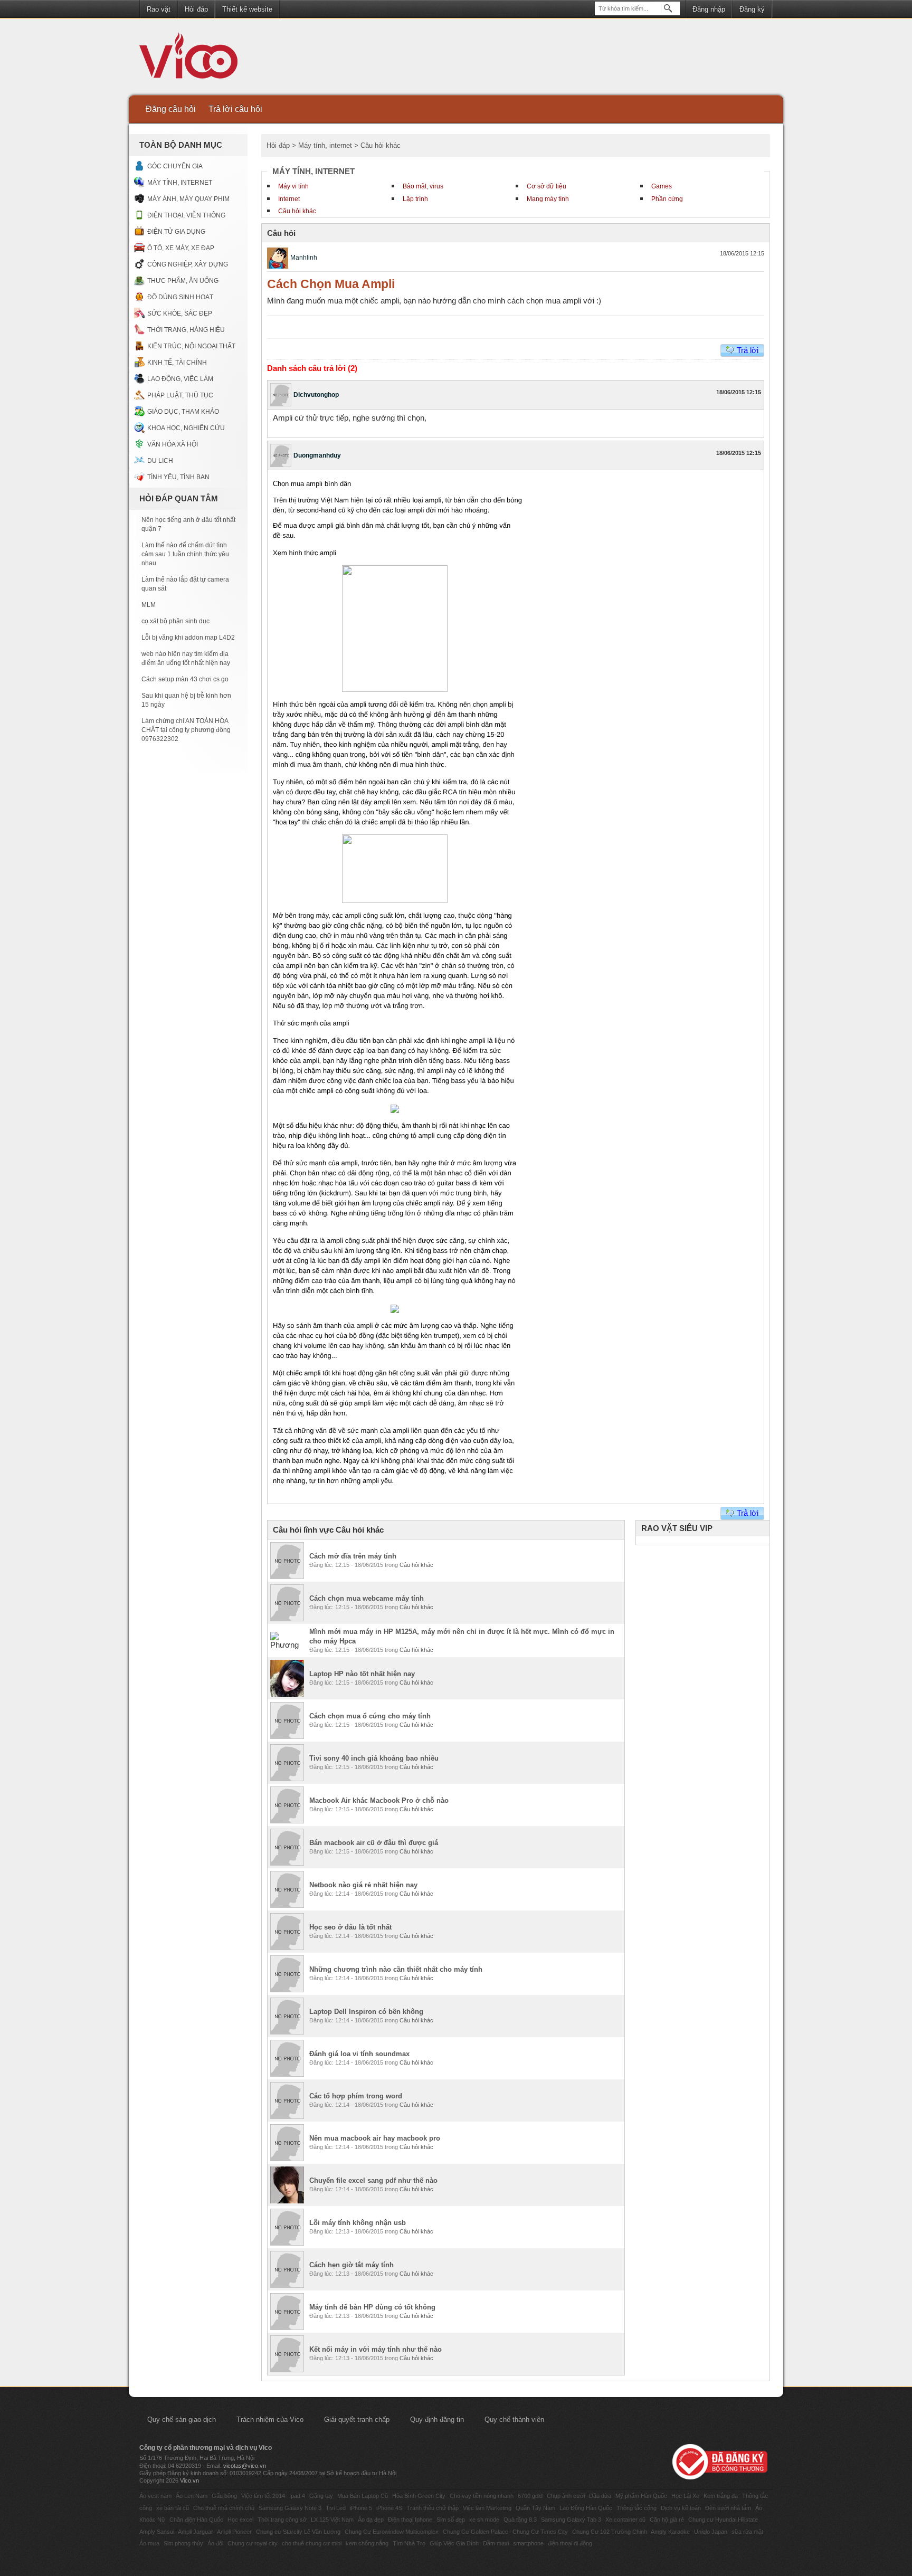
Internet (289, 199)
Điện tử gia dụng (176, 232)
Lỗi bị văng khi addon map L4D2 (188, 638)
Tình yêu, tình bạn (178, 477)
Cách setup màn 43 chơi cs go (185, 679)
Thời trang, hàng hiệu (186, 330)
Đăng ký (752, 9)
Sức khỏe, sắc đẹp (180, 313)
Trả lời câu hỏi (235, 109)
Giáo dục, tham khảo (183, 412)
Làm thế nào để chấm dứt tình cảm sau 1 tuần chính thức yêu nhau (185, 554)
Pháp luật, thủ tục (180, 395)
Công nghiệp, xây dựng (188, 264)
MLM (149, 605)
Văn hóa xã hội (173, 444)
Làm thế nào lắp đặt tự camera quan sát (185, 584)
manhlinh (304, 258)
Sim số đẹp (451, 2520)
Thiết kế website (247, 9)
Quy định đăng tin (437, 2420)
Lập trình (415, 199)
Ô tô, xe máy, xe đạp (181, 248)
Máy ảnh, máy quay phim (188, 199)
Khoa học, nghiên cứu (186, 428)
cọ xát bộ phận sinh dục (175, 621)
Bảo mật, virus (423, 186)
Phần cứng (667, 199)
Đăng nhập (709, 9)
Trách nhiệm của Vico (270, 2420)
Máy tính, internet (180, 183)
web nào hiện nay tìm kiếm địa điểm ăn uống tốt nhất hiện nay (186, 658)
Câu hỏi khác (297, 211)
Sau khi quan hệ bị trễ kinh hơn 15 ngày (186, 700)
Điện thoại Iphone (410, 2520)
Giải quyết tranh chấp (357, 2420)
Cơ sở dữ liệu (547, 186)
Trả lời (748, 350)
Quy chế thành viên (514, 2420)
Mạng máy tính (548, 199)
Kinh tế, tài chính (177, 363)
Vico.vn (189, 2480)
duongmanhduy (317, 455)
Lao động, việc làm (180, 379)
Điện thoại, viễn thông (186, 215)
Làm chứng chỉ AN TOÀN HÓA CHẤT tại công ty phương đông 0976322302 (186, 730)
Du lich (160, 461)
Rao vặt (159, 9)
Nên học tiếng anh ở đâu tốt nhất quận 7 (188, 524)
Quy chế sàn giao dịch (182, 2420)
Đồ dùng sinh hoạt (180, 297)
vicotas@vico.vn (245, 2466)
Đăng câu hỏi (171, 109)
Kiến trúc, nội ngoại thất (191, 346)
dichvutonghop (316, 395)
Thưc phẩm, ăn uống (183, 281)
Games (662, 186)
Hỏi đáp (196, 9)
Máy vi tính (293, 186)
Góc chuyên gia (175, 166)
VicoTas (194, 58)
